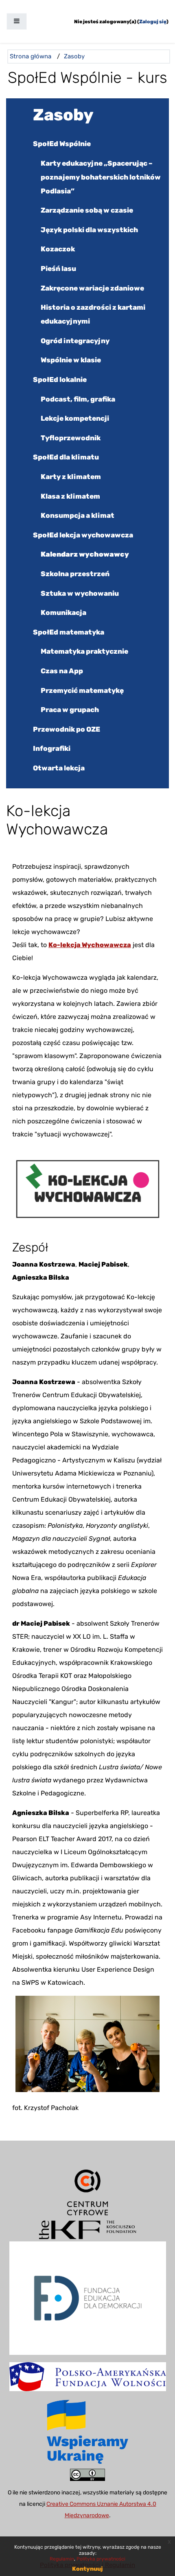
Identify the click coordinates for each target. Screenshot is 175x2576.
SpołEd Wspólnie (62, 144)
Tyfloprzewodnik (71, 438)
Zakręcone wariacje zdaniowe (92, 288)
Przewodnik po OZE (67, 729)
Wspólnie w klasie (71, 360)
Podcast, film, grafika (78, 399)
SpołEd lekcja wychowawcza (83, 535)
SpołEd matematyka (69, 632)
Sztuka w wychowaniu (80, 593)
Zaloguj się (153, 22)
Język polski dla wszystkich (89, 230)
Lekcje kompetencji (75, 418)
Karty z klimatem (71, 477)
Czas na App (62, 671)
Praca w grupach (70, 710)
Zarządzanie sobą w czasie (87, 210)
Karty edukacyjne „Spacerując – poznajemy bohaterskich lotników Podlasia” (101, 177)
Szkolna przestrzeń (75, 574)
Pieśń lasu (58, 268)
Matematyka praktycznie (84, 651)
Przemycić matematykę (82, 690)
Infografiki (52, 748)
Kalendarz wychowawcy (85, 554)
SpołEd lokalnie (60, 379)
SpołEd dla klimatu (66, 457)
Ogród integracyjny (75, 341)
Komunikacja (63, 612)
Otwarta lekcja (59, 768)
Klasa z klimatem (70, 496)
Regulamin (62, 2559)
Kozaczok (58, 249)
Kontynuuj (87, 2569)
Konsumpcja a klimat (78, 515)
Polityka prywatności (101, 2559)
